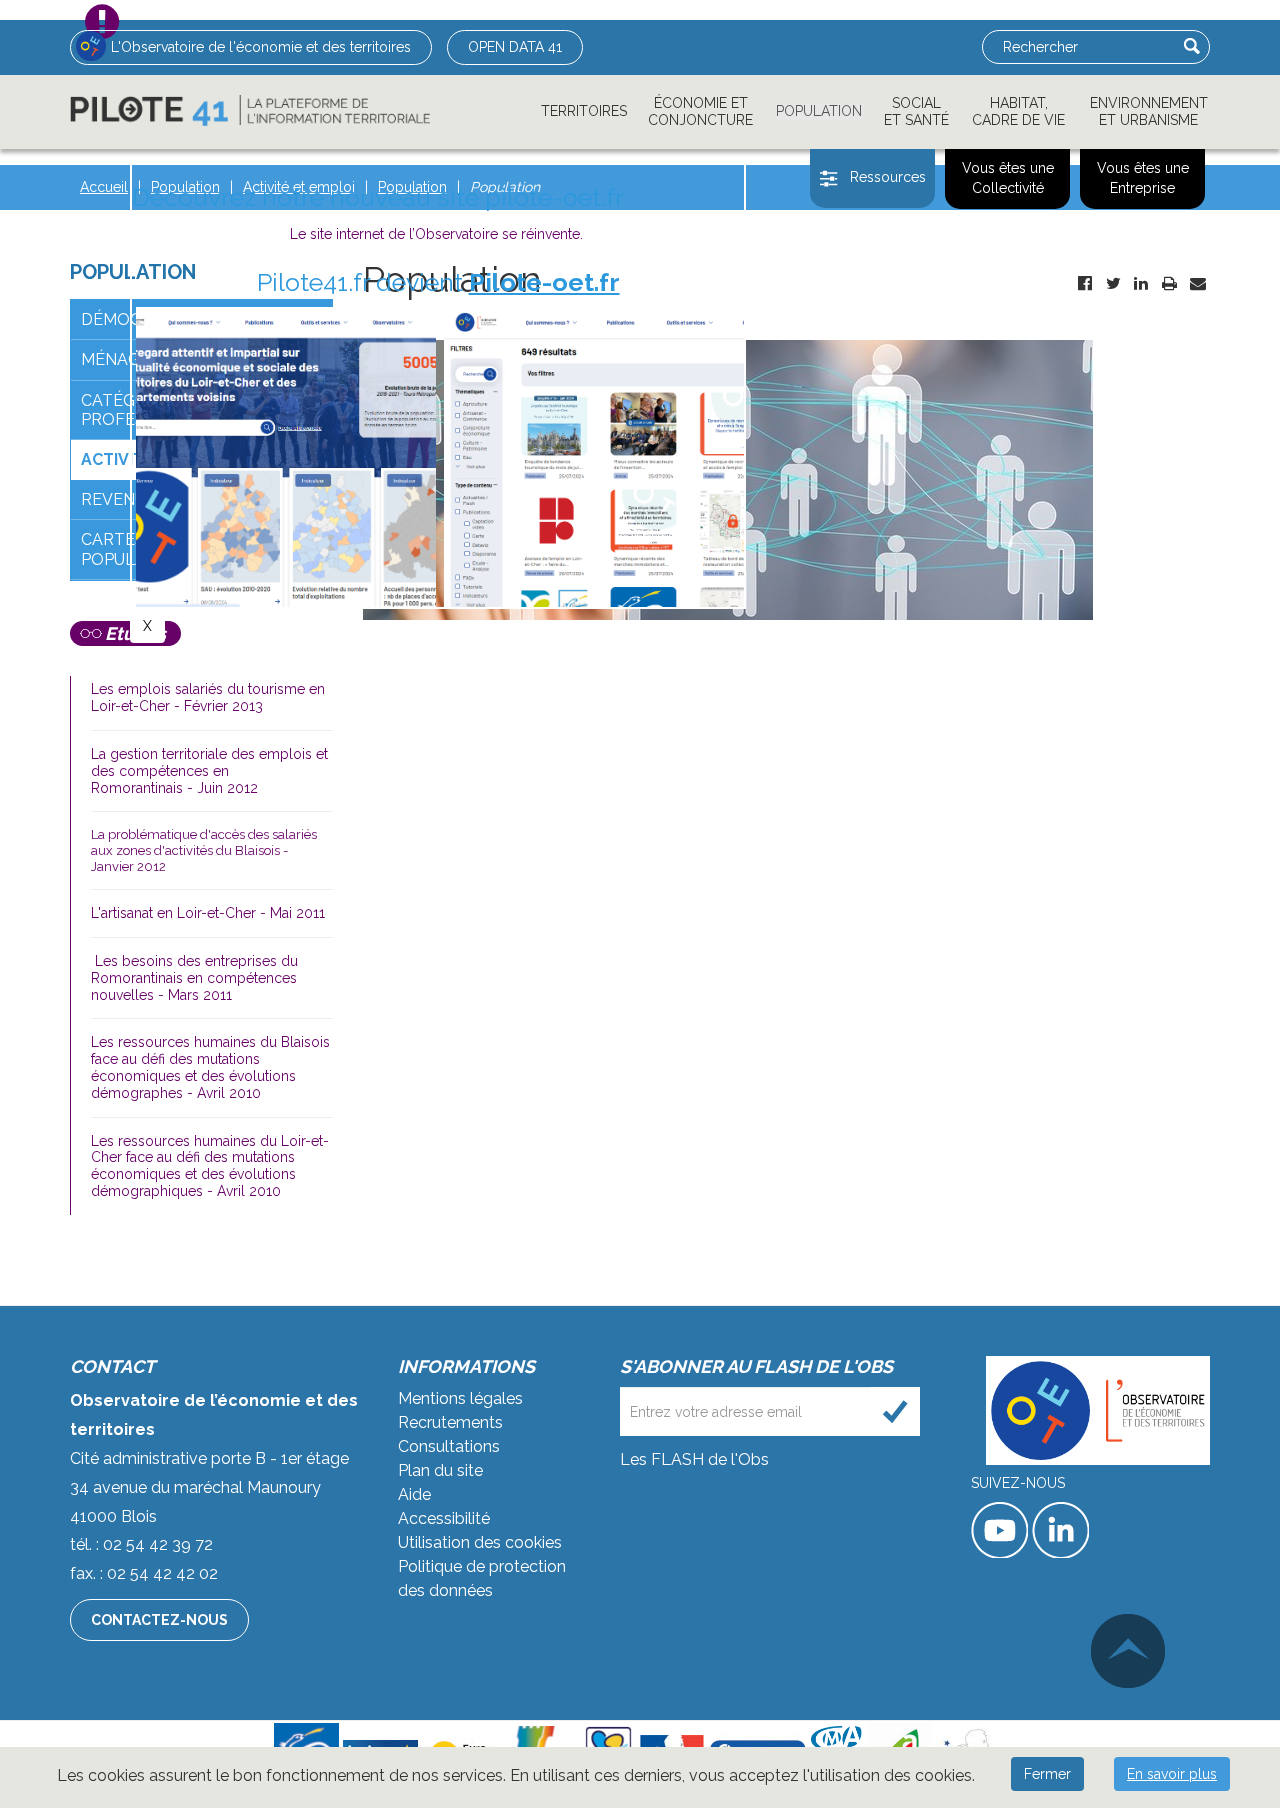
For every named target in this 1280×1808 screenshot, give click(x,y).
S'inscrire (895, 1411)
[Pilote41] (250, 110)
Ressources (888, 177)
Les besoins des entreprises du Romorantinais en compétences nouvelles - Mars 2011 (194, 978)
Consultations (449, 1446)
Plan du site (440, 1470)
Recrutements (450, 1422)
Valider (1192, 46)
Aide (414, 1494)
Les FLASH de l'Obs (694, 1459)
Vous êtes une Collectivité (1008, 178)
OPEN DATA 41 (515, 47)
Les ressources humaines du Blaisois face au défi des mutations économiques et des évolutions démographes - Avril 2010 (210, 1067)
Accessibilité (444, 1518)
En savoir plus (1172, 1774)
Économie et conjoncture (700, 111)
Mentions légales (460, 1398)
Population (819, 111)
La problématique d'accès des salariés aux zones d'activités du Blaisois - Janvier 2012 (204, 850)
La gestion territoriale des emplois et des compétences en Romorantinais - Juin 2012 (209, 771)
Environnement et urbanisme (1149, 111)
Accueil (104, 187)
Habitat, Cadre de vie (1018, 111)
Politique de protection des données (482, 1578)
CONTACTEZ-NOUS (159, 1620)
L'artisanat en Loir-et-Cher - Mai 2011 (208, 913)
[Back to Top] (1128, 1651)
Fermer (1047, 1774)
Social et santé (916, 111)
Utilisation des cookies (480, 1542)
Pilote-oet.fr (544, 282)
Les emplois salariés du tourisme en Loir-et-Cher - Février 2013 (208, 697)
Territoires (584, 111)
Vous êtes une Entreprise (1143, 178)
